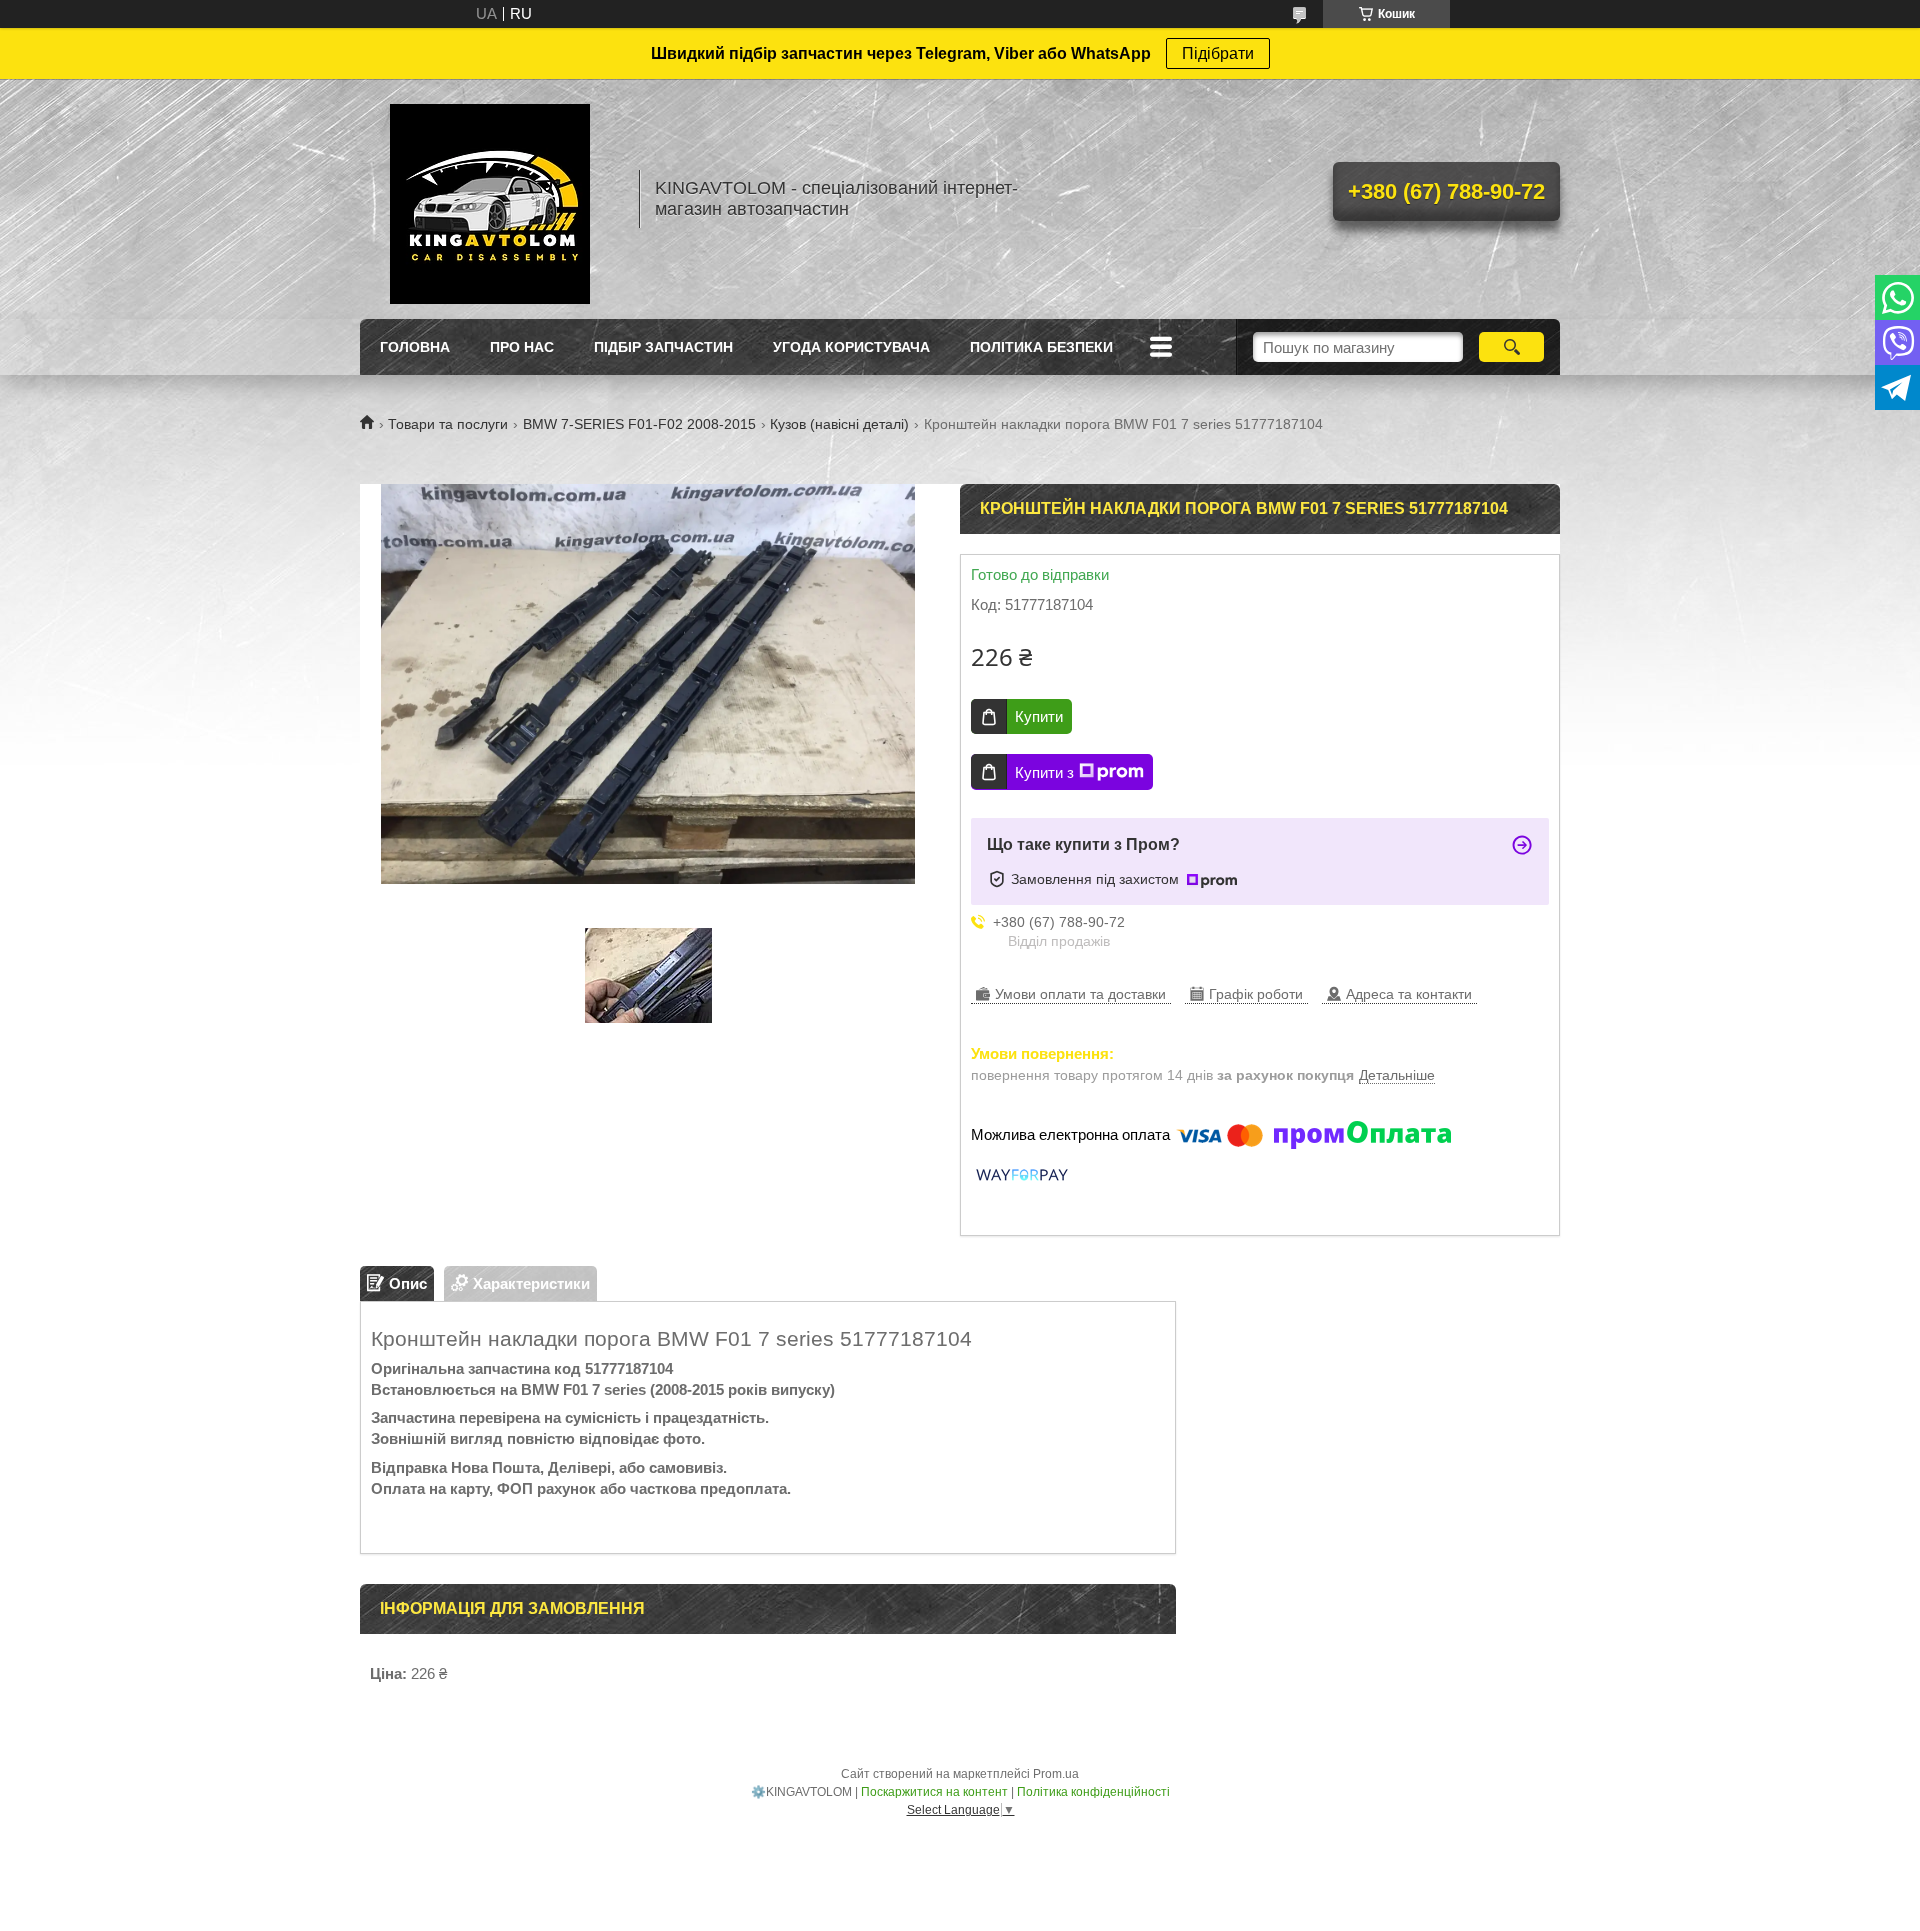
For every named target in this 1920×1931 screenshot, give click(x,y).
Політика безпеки (1041, 347)
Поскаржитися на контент (934, 1792)
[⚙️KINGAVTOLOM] (490, 199)
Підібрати (1218, 53)
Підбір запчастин (663, 347)
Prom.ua (1056, 1774)
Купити (1039, 716)
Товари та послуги (448, 424)
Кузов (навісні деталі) (839, 424)
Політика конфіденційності (1093, 1792)
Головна (415, 347)
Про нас (522, 347)
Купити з (1044, 772)
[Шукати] (1511, 347)
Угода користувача (851, 347)
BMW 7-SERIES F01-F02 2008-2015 (639, 424)
